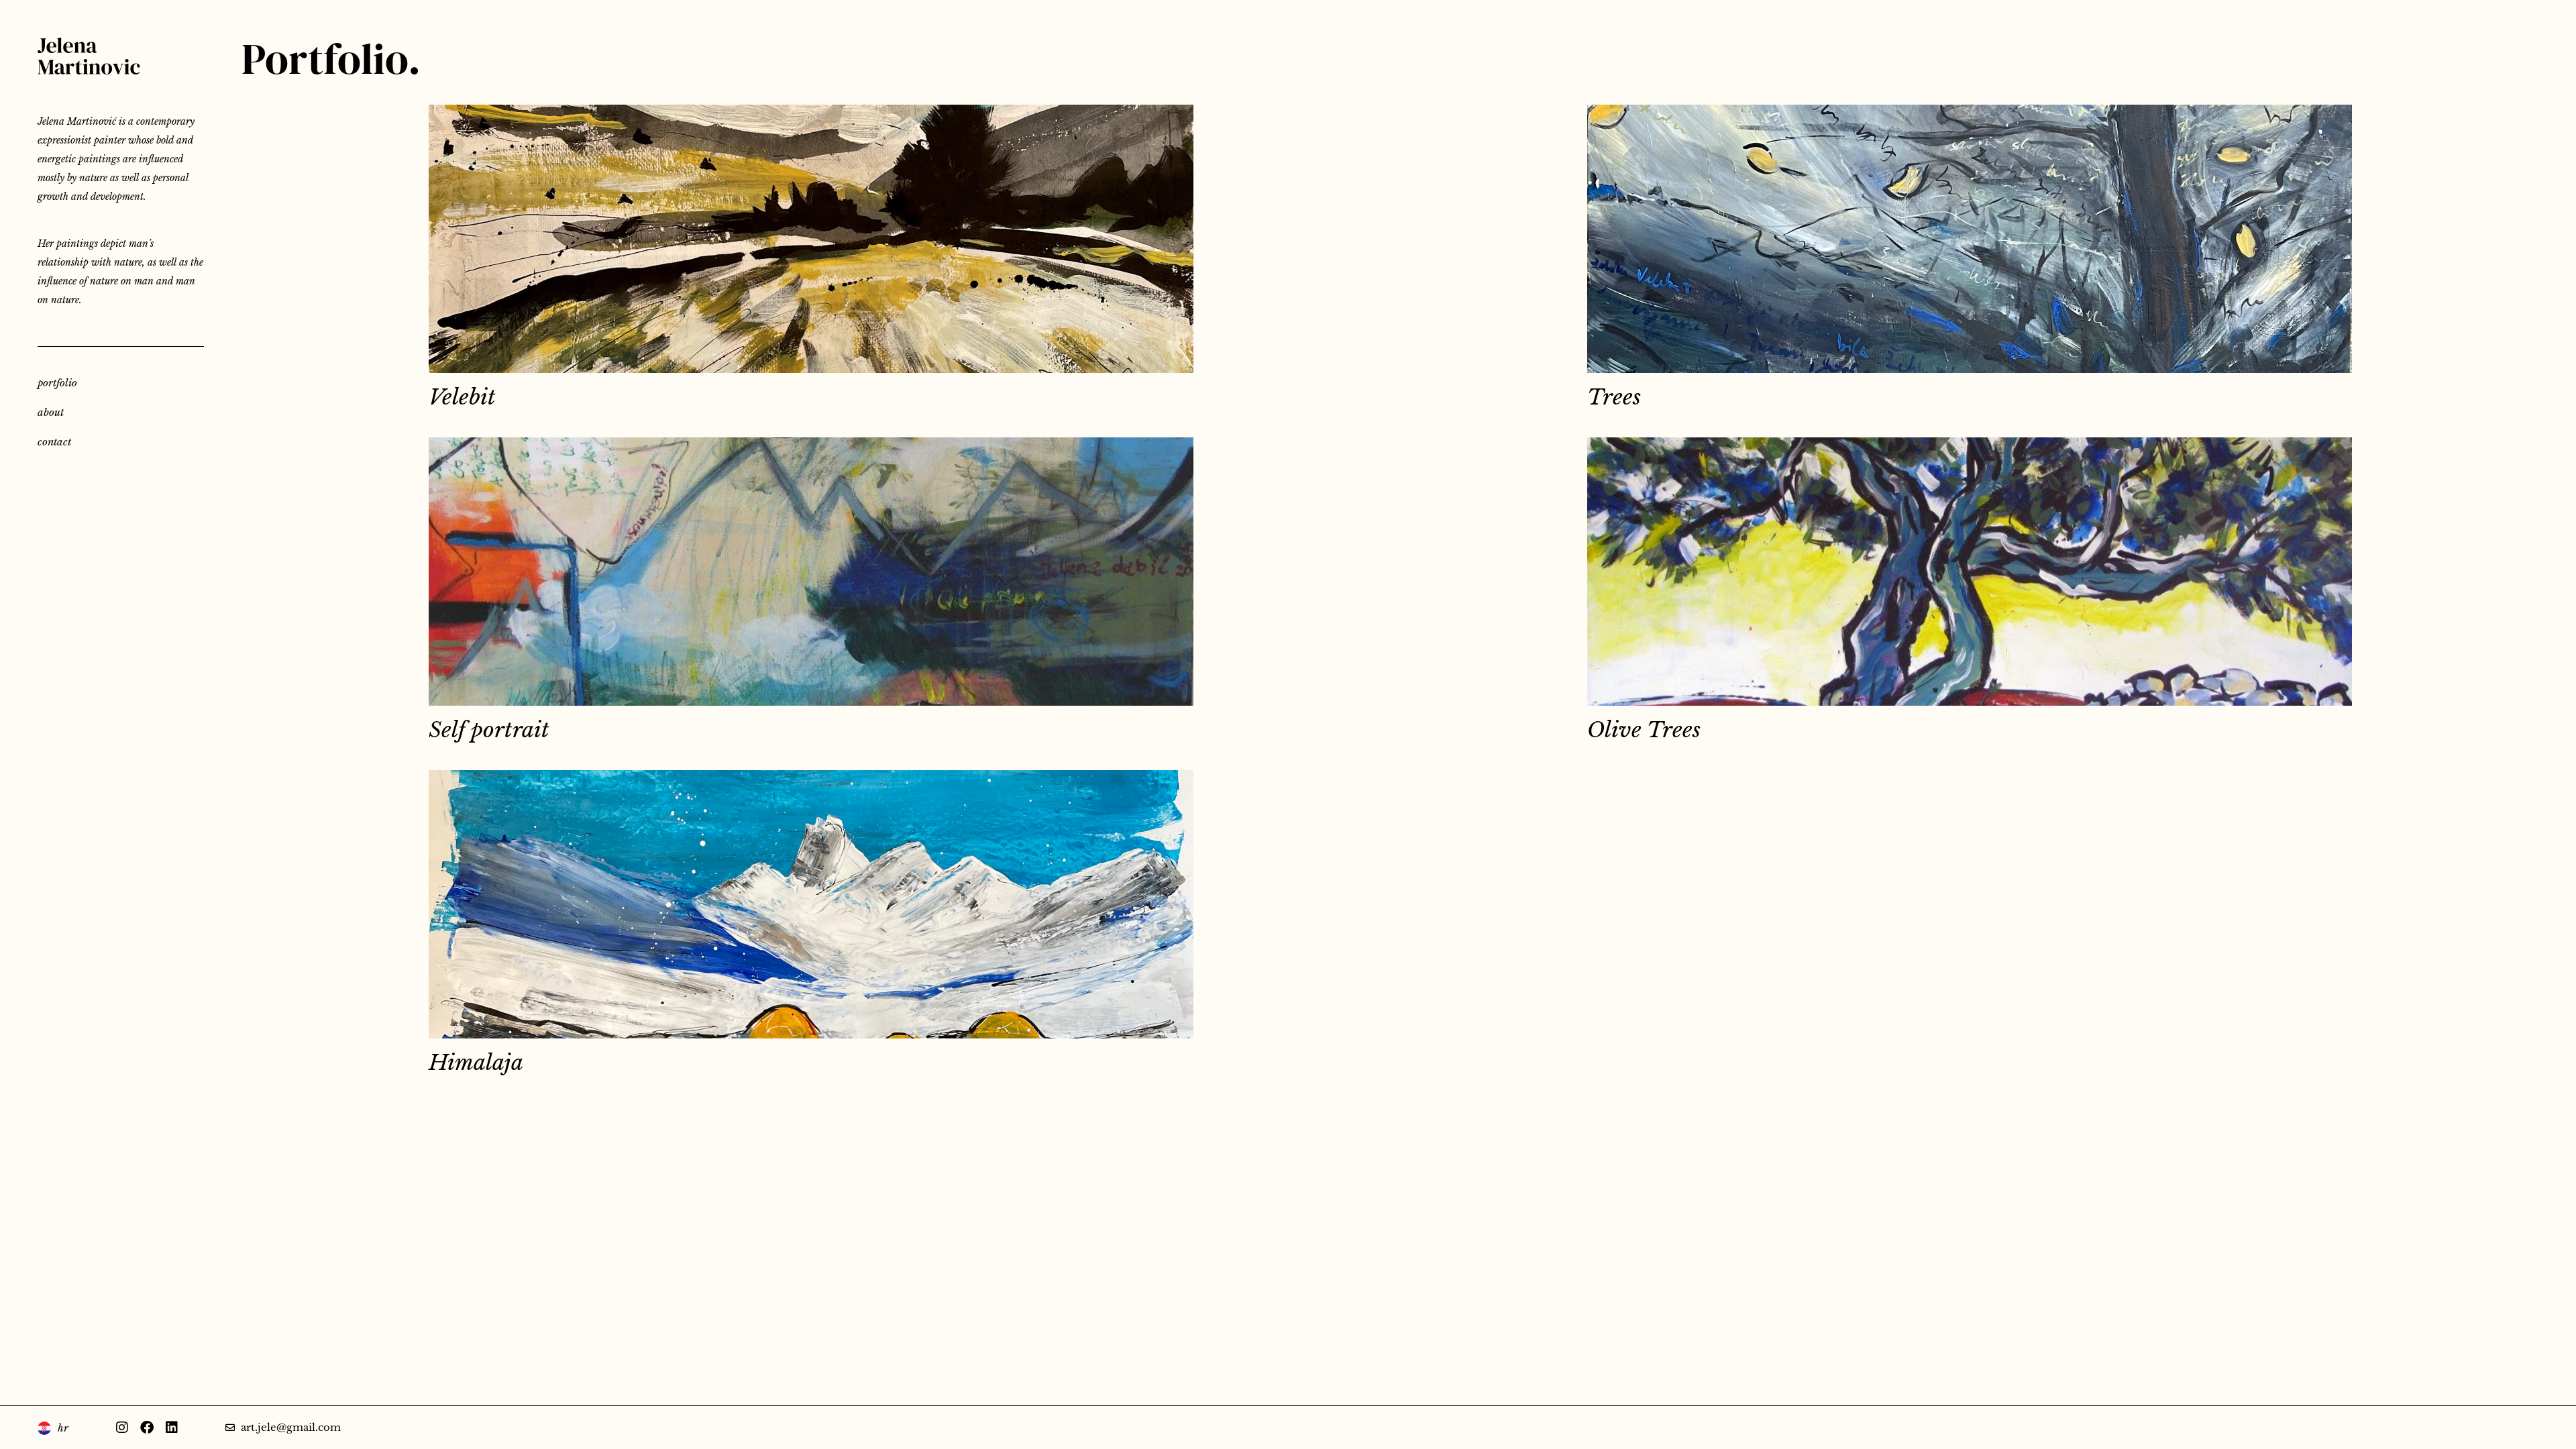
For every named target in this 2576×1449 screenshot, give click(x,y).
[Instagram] (122, 1428)
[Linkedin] (172, 1428)
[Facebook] (147, 1428)
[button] (1269, 1137)
